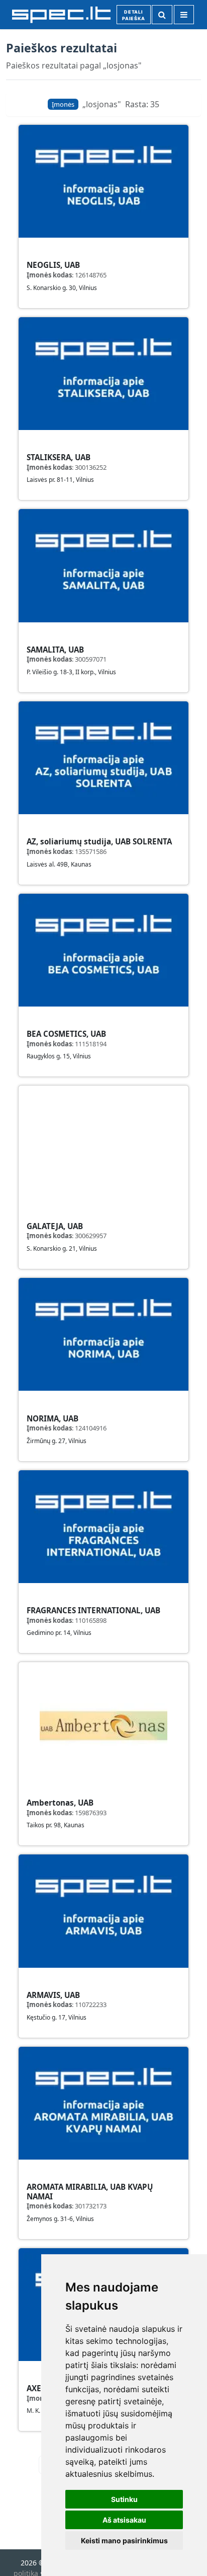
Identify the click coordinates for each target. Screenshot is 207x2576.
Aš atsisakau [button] (124, 2520)
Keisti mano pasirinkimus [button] (124, 2541)
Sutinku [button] (124, 2499)
